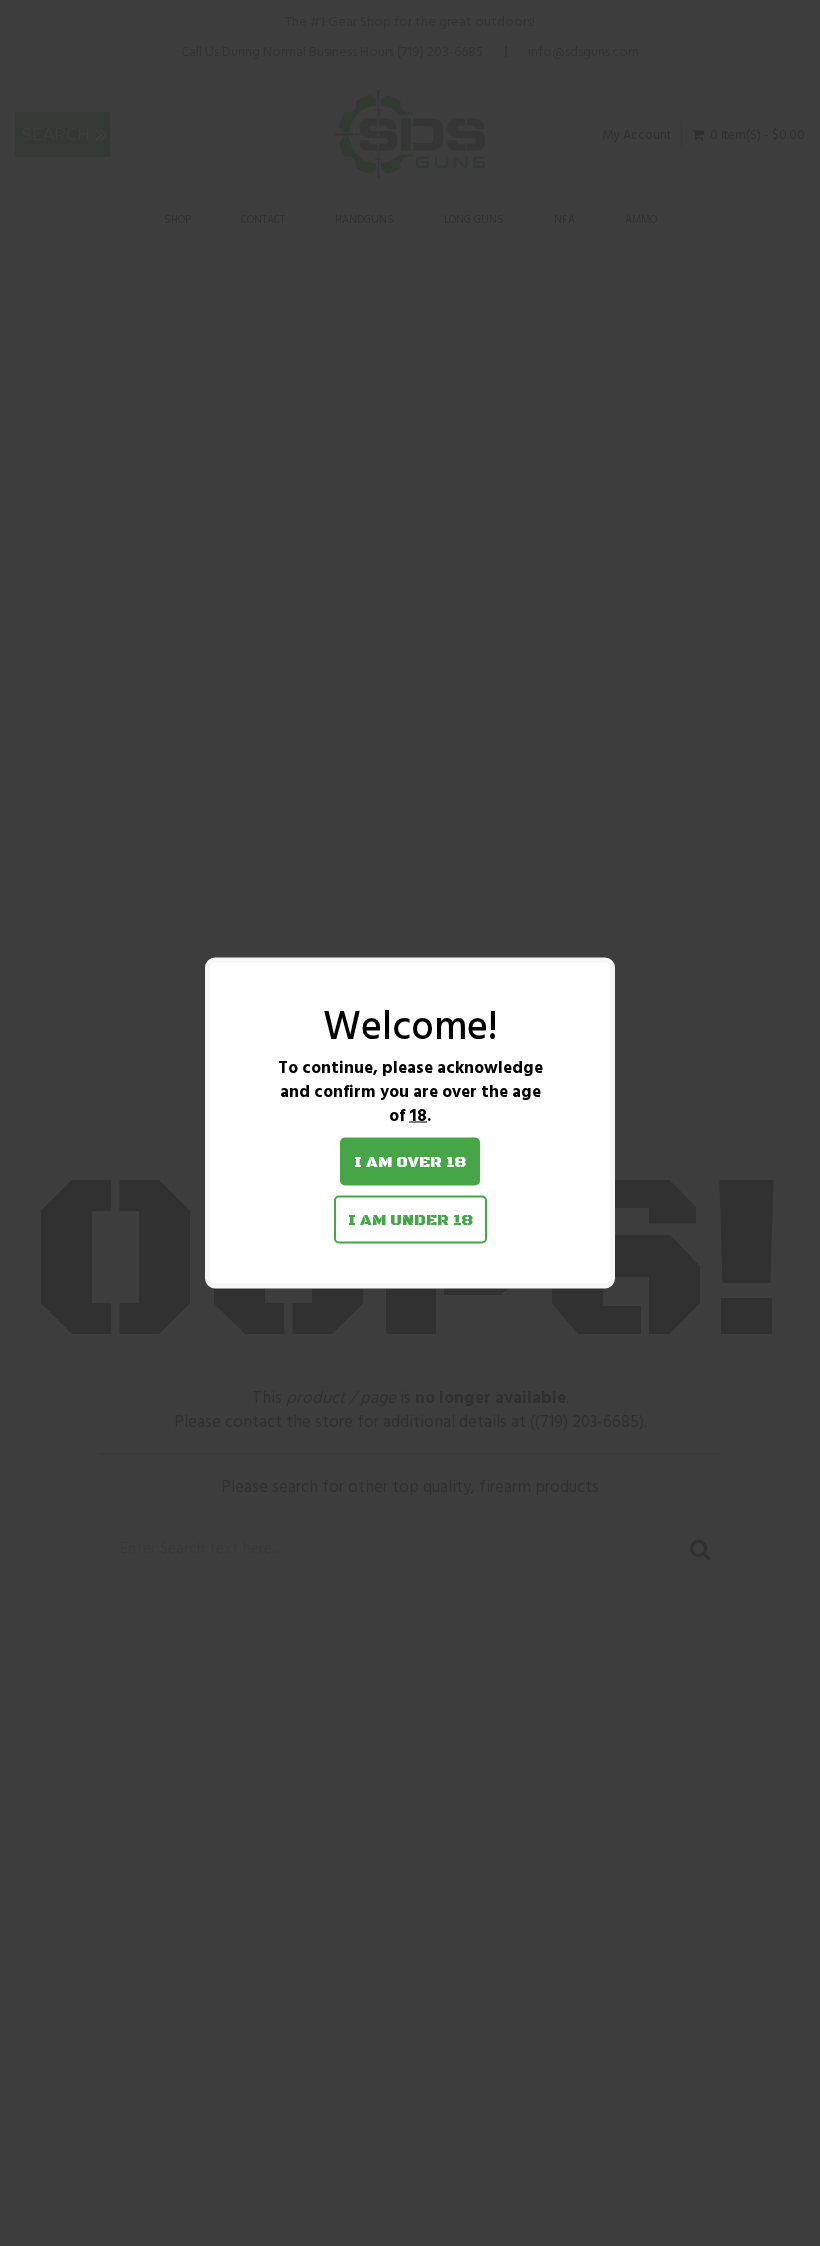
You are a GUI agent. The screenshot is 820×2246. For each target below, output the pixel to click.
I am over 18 (410, 1162)
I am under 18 (410, 1220)
